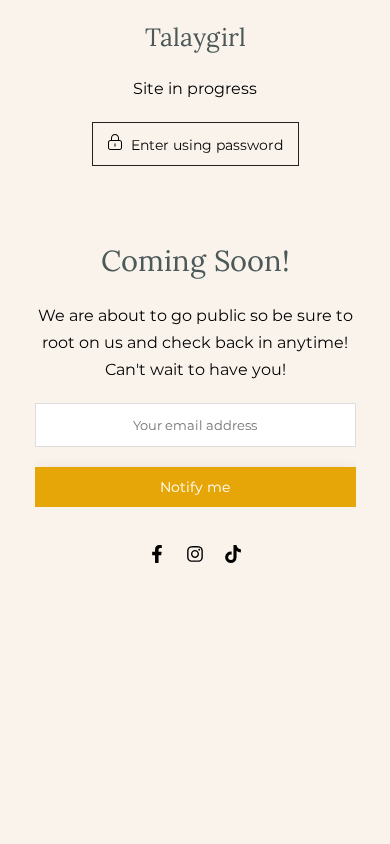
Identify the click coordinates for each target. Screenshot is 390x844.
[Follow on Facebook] (157, 554)
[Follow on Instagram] (195, 554)
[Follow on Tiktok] (233, 554)
